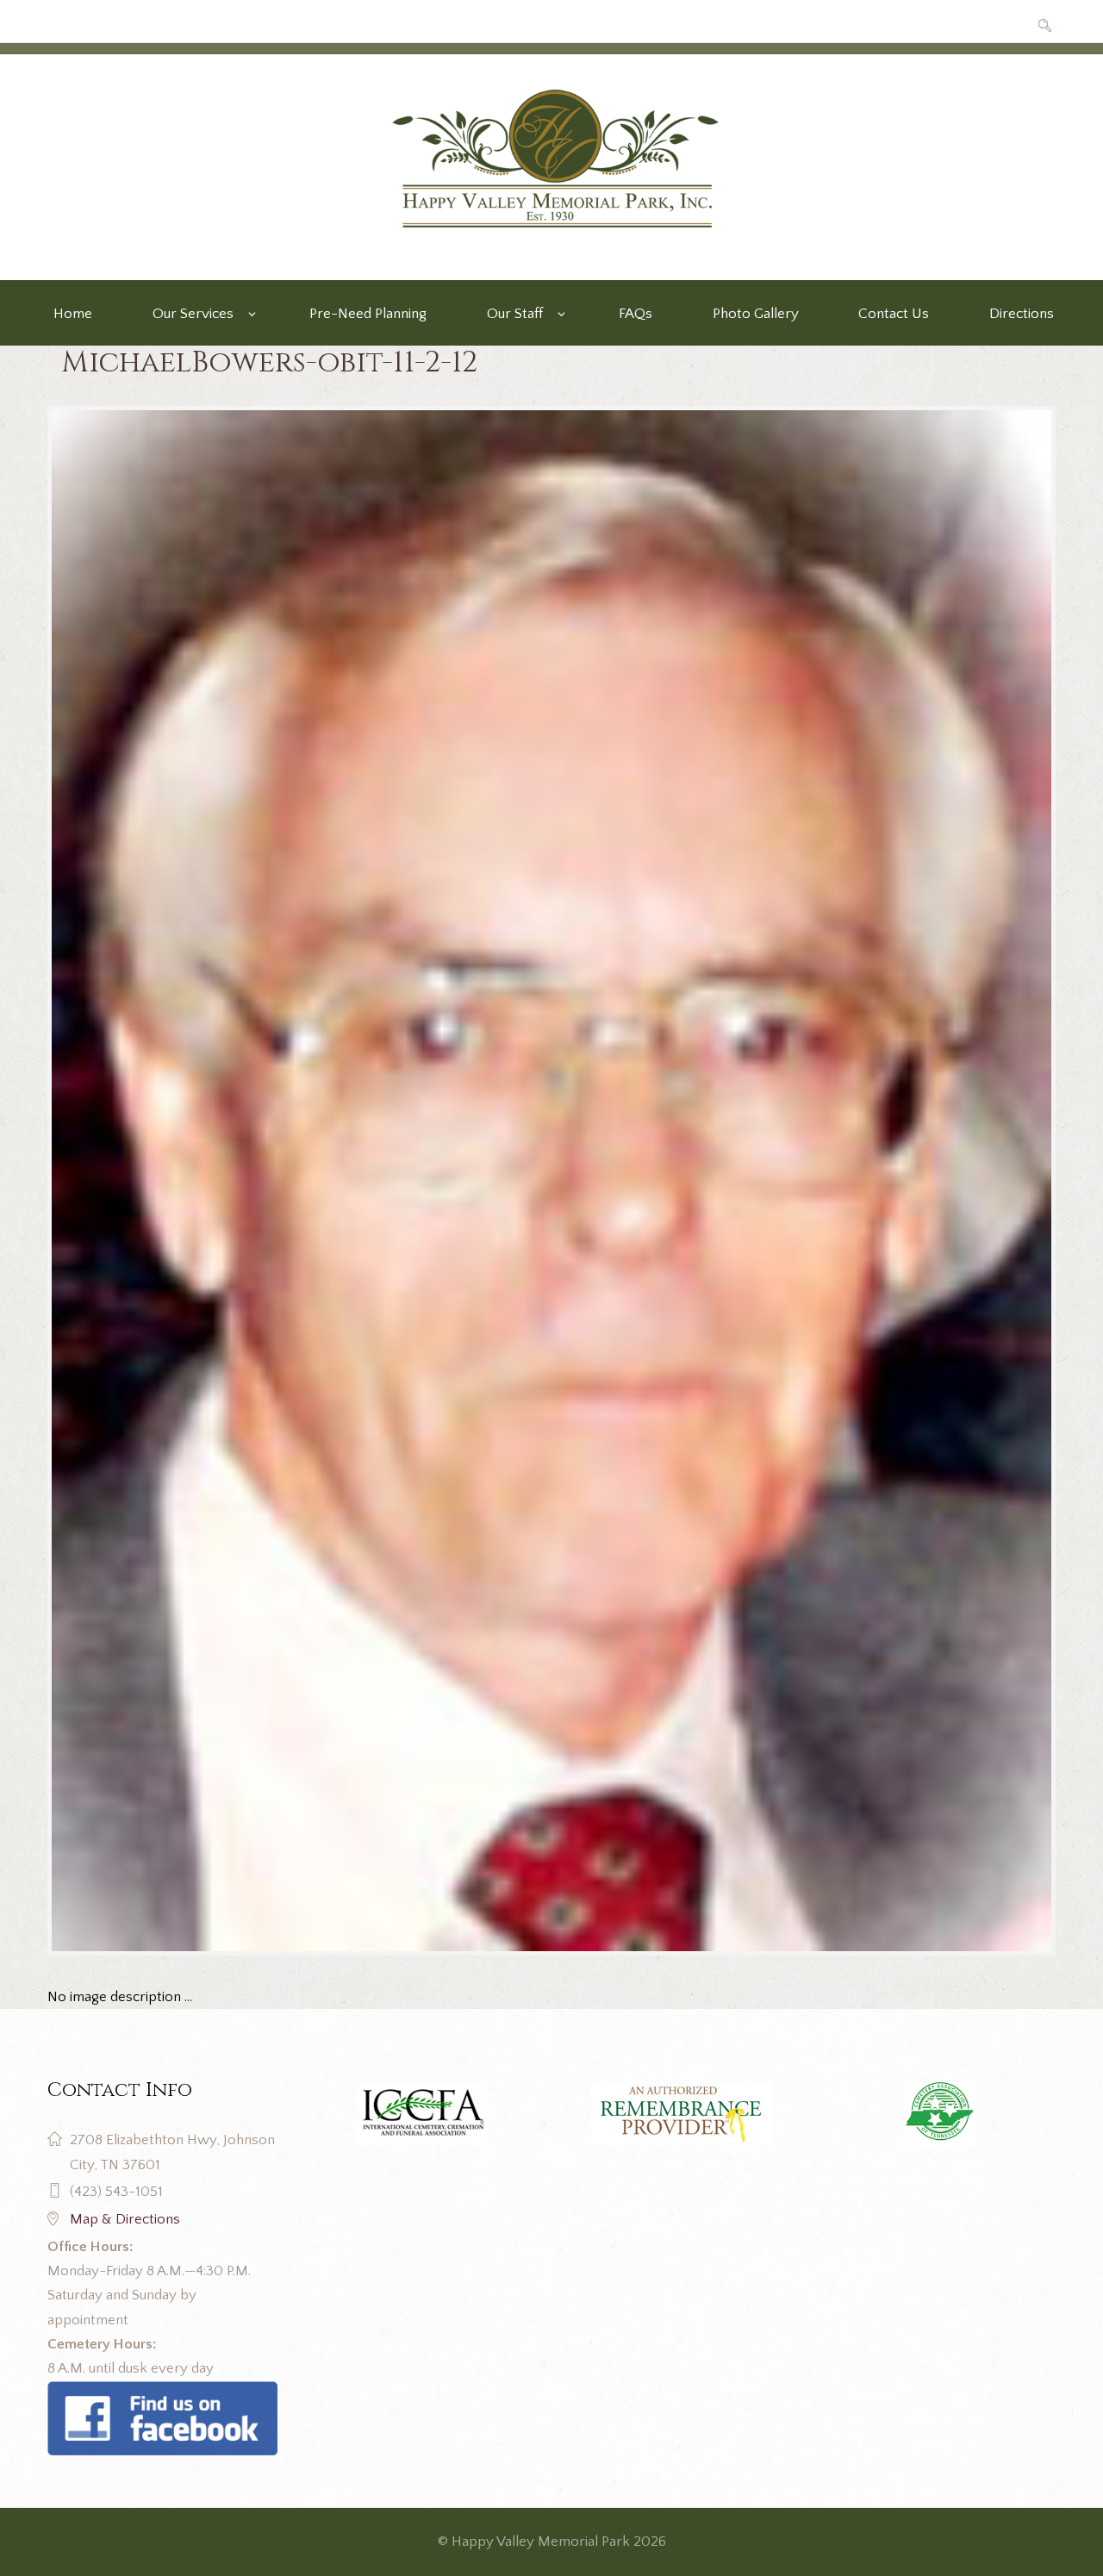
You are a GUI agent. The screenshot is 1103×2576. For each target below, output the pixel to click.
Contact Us (894, 314)
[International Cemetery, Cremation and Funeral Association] (162, 2393)
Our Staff (515, 314)
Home (73, 314)
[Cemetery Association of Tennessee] (941, 2114)
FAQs (636, 314)
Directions (1022, 314)
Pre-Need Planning (368, 314)
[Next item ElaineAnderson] (804, 1181)
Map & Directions (125, 2219)
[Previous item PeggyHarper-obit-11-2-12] (299, 1181)
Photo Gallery (756, 314)
